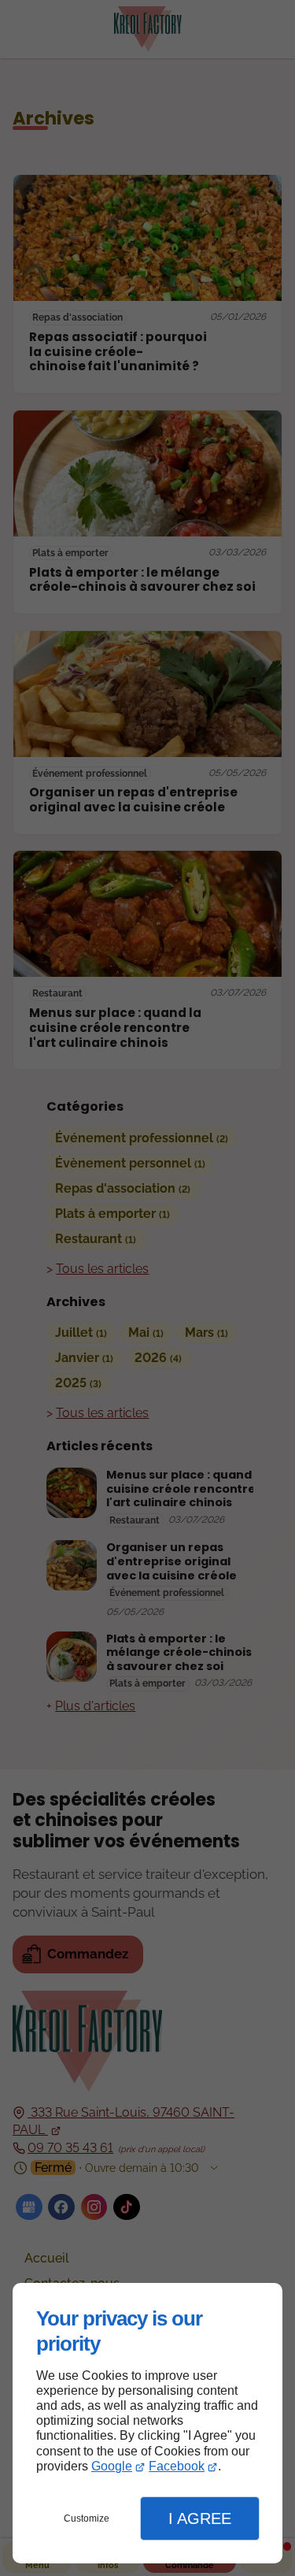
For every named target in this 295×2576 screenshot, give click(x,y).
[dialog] (147, 2423)
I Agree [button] (200, 2518)
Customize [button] (87, 2518)
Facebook (177, 2466)
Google (112, 2466)
